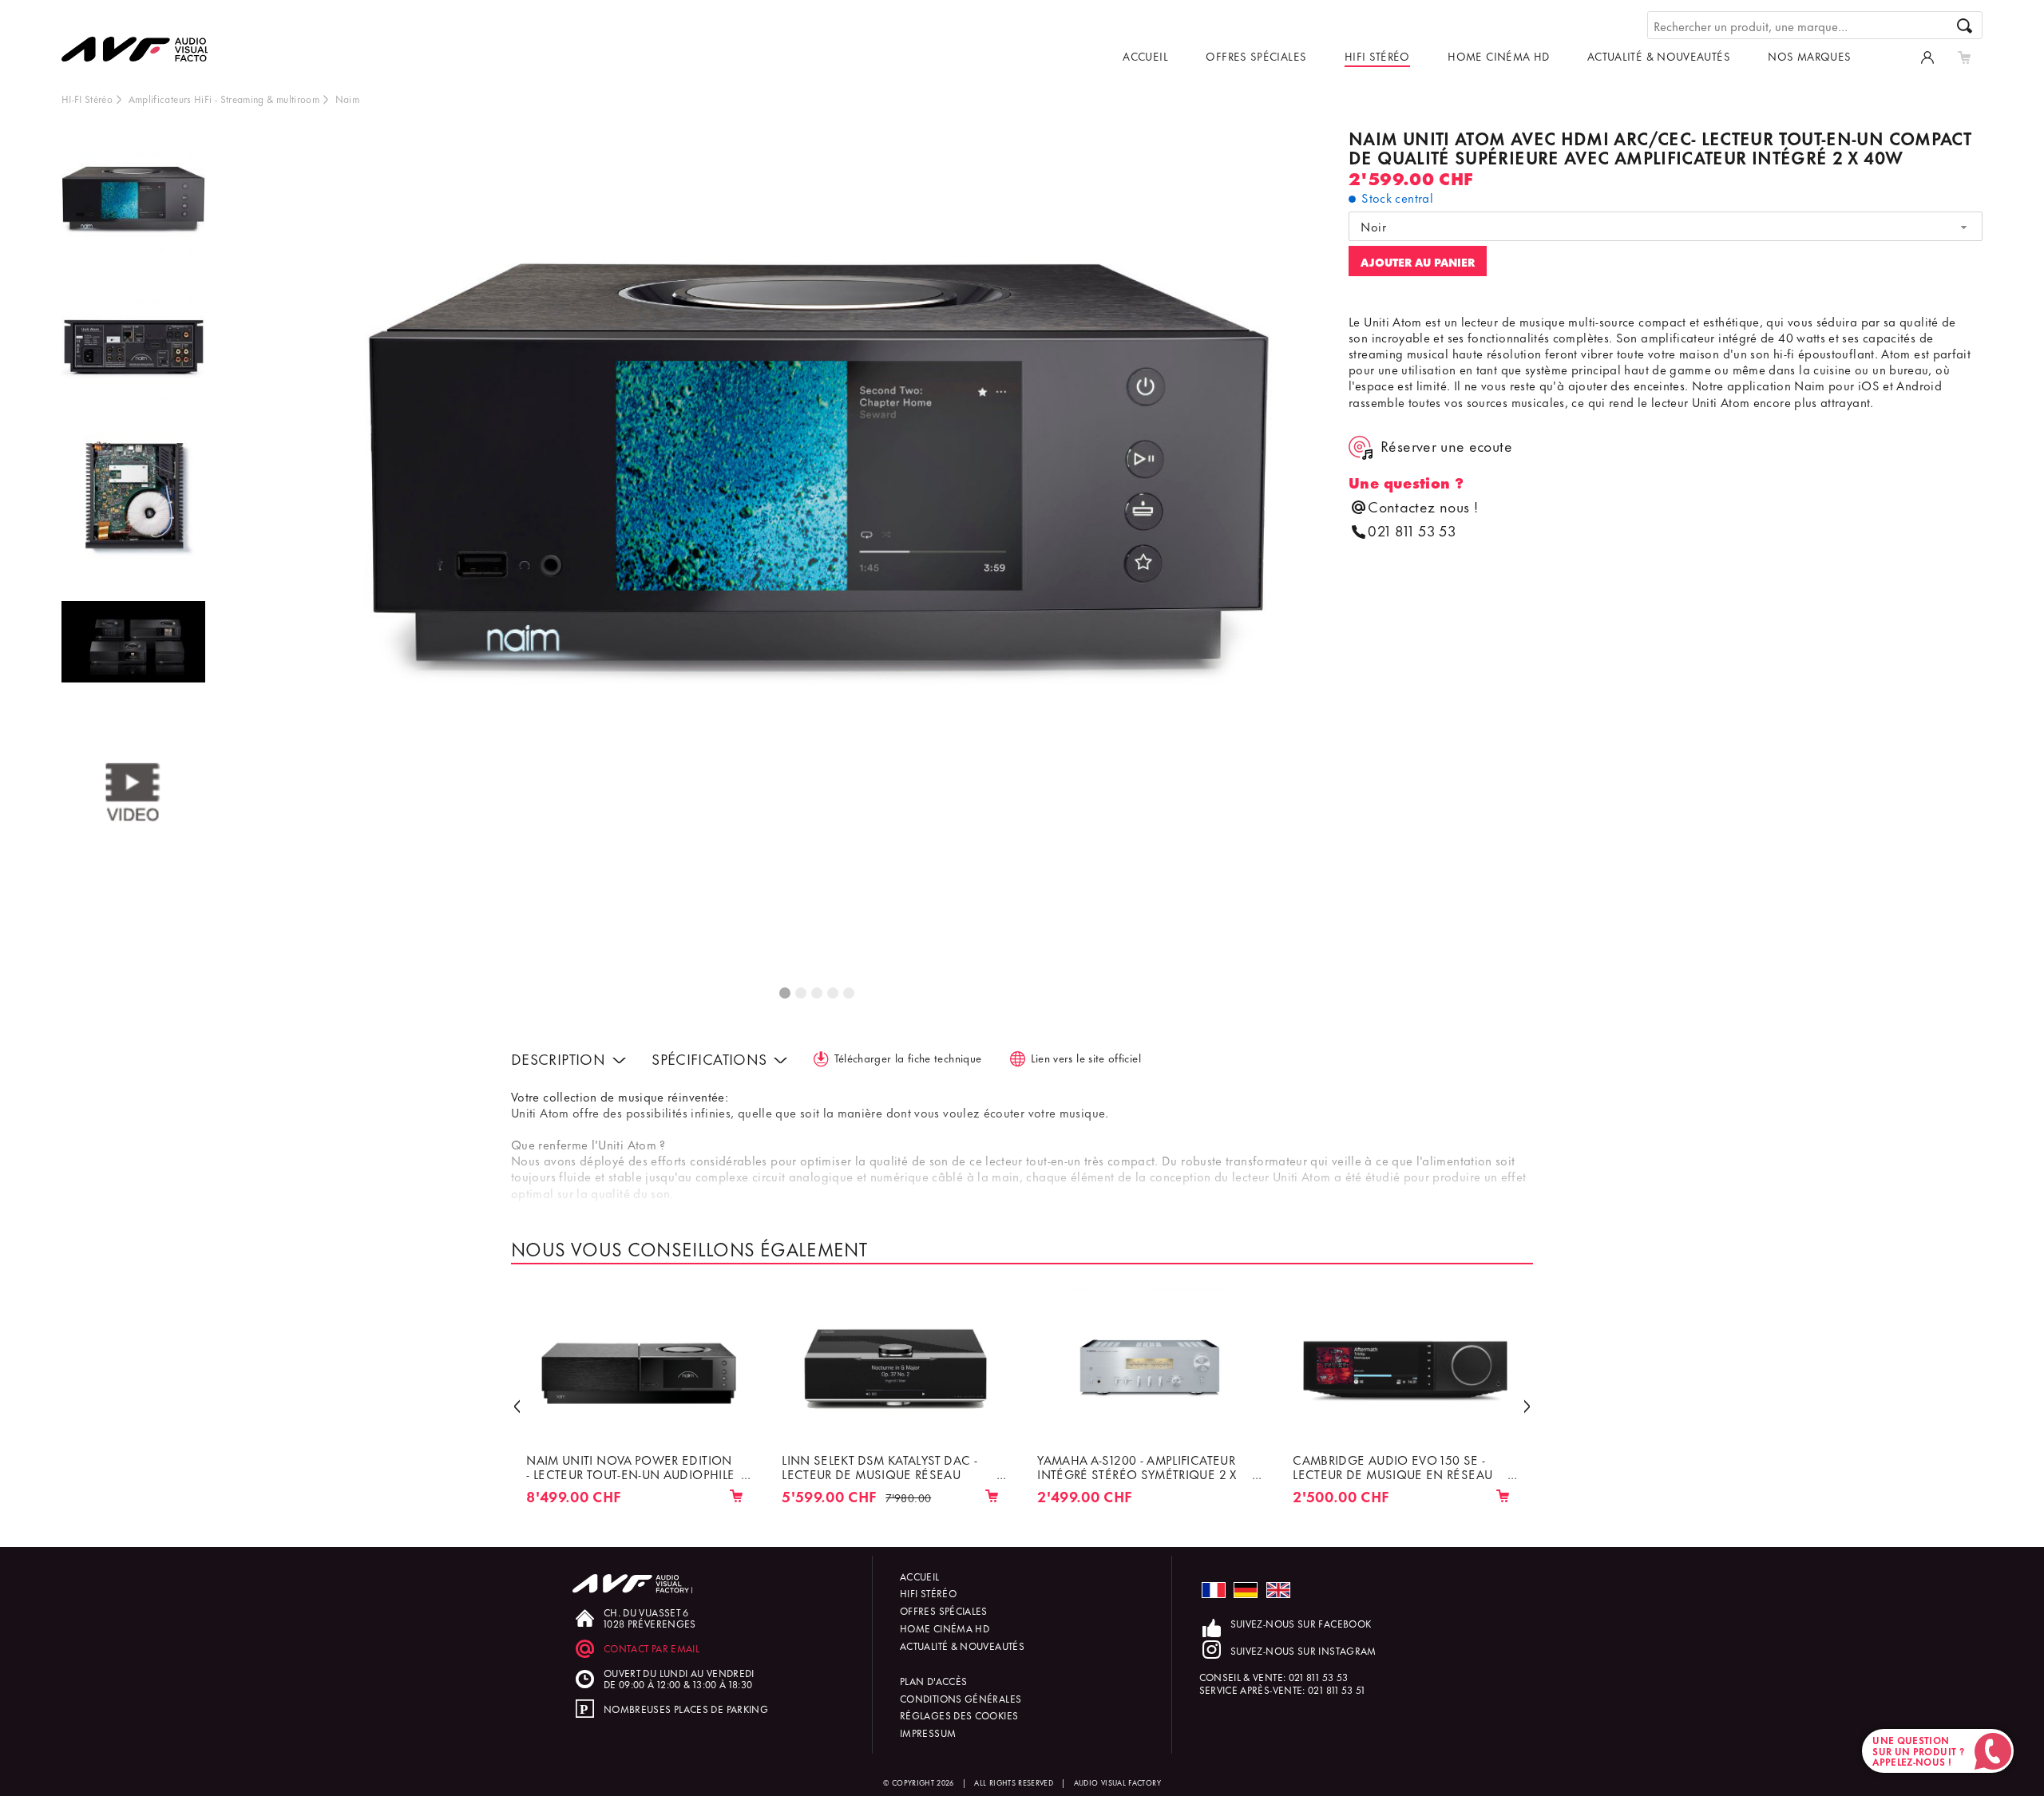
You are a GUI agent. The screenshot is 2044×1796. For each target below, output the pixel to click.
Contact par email (652, 1648)
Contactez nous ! (1423, 506)
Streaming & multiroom (270, 99)
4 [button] (834, 994)
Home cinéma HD (1498, 55)
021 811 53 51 (1337, 1689)
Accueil (1145, 55)
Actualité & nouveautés (1659, 55)
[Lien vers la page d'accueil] (149, 38)
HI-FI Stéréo (87, 99)
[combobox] (1666, 227)
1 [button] (786, 994)
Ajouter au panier (1418, 261)
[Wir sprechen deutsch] (1246, 1590)
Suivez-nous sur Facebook (1301, 1623)
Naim (347, 99)
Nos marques (1809, 55)
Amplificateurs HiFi (170, 99)
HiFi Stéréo (1377, 55)
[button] (517, 1405)
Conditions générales (961, 1698)
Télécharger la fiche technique (908, 1057)
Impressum (928, 1733)
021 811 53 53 (1412, 530)
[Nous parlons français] (1214, 1590)
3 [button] (818, 994)
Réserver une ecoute (1446, 446)
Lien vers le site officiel (1086, 1057)
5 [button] (850, 994)
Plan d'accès (933, 1681)
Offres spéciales (1256, 55)
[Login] (1927, 56)
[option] (133, 202)
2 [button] (802, 994)
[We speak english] (1278, 1590)
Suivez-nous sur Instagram (1303, 1650)
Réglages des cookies (959, 1715)
